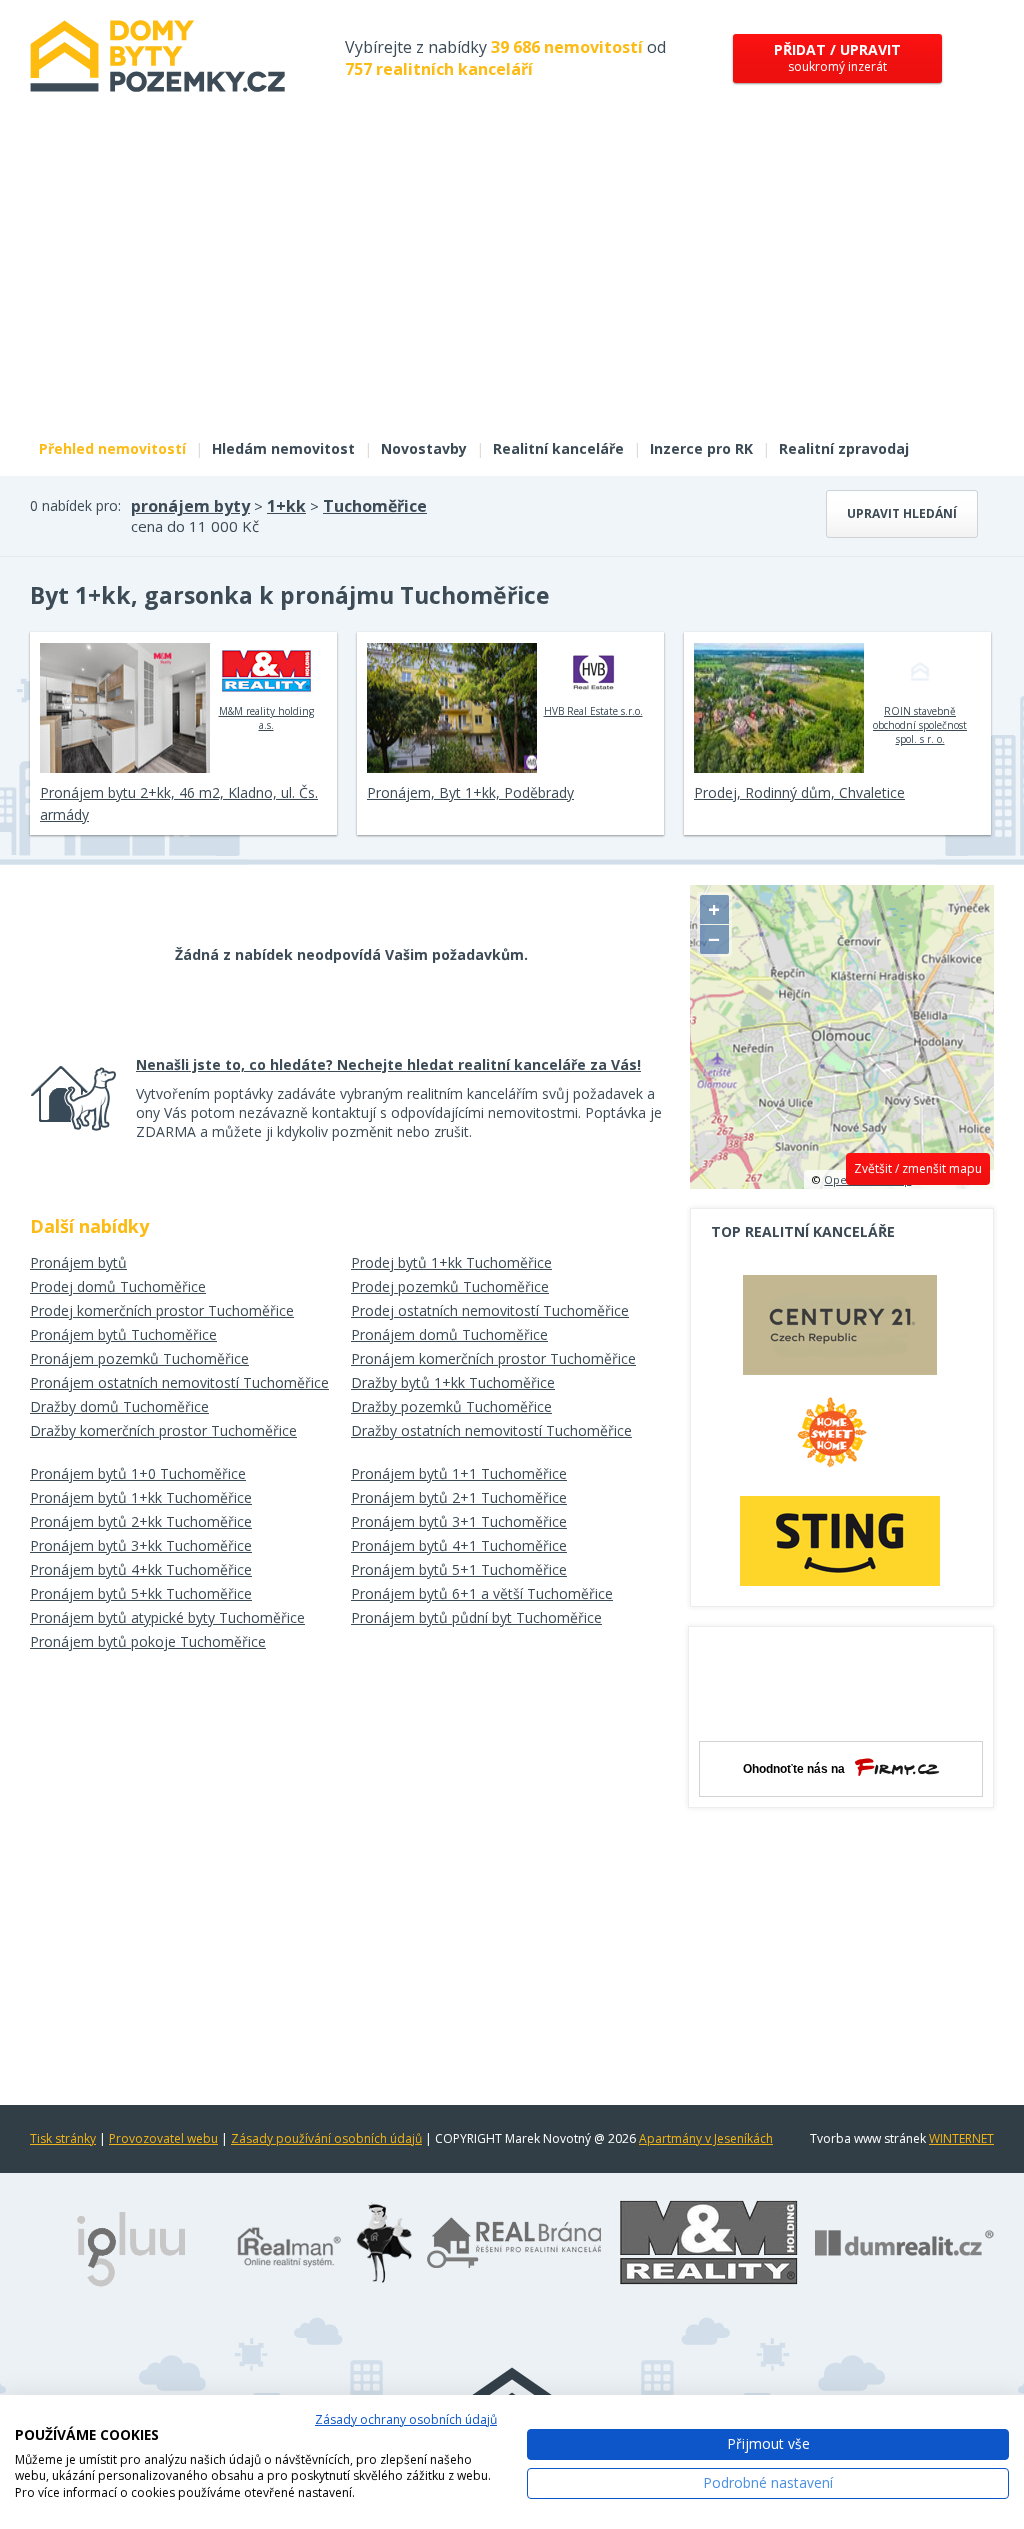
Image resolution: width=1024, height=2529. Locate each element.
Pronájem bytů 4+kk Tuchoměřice (141, 1569)
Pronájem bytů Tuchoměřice (123, 1334)
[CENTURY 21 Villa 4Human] (840, 1330)
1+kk (286, 506)
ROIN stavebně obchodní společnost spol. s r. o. (920, 725)
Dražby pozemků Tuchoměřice (451, 1406)
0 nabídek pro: (75, 505)
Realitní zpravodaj (844, 448)
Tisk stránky (63, 2138)
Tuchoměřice (375, 506)
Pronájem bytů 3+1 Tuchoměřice (459, 1521)
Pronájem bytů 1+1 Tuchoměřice (459, 1473)
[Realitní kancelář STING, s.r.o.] (840, 1540)
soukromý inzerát (837, 57)
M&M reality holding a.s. (266, 718)
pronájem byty (190, 506)
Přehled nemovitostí (112, 448)
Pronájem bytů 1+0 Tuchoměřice (138, 1473)
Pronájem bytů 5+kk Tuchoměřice (141, 1593)
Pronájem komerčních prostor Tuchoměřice (493, 1358)
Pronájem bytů (78, 1262)
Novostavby (424, 448)
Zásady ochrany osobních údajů (406, 2419)
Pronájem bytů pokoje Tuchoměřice (148, 1641)
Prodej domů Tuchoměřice (118, 1286)
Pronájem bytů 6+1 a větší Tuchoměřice (482, 1593)
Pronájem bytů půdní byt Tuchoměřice (476, 1617)
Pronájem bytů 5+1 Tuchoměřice (459, 1569)
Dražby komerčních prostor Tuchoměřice (163, 1430)
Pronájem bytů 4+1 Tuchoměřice (459, 1545)
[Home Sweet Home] (840, 1440)
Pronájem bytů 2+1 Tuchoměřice (459, 1497)
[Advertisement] (512, 278)
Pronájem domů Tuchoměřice (449, 1334)
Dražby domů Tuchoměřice (119, 1406)
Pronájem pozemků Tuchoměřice (139, 1358)
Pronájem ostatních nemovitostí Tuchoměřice (179, 1382)
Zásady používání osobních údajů (326, 2138)
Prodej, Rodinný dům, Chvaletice (799, 792)
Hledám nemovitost (283, 448)
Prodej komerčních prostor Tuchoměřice (162, 1310)
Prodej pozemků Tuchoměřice (450, 1286)
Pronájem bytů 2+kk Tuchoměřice (141, 1521)
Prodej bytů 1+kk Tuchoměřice (451, 1262)
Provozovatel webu (163, 2138)
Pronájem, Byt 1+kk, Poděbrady (470, 792)
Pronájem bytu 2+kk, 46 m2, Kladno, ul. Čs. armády (179, 803)
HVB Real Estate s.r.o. (593, 711)
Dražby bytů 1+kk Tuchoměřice (453, 1382)
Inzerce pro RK (701, 448)
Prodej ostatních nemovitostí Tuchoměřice (490, 1310)
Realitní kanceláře (558, 448)
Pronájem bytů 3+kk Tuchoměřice (141, 1545)
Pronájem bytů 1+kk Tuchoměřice (141, 1497)
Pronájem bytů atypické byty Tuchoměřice (167, 1617)
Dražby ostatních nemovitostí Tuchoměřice (491, 1430)
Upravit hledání (902, 513)
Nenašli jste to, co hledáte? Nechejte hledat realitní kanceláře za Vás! (388, 1064)
